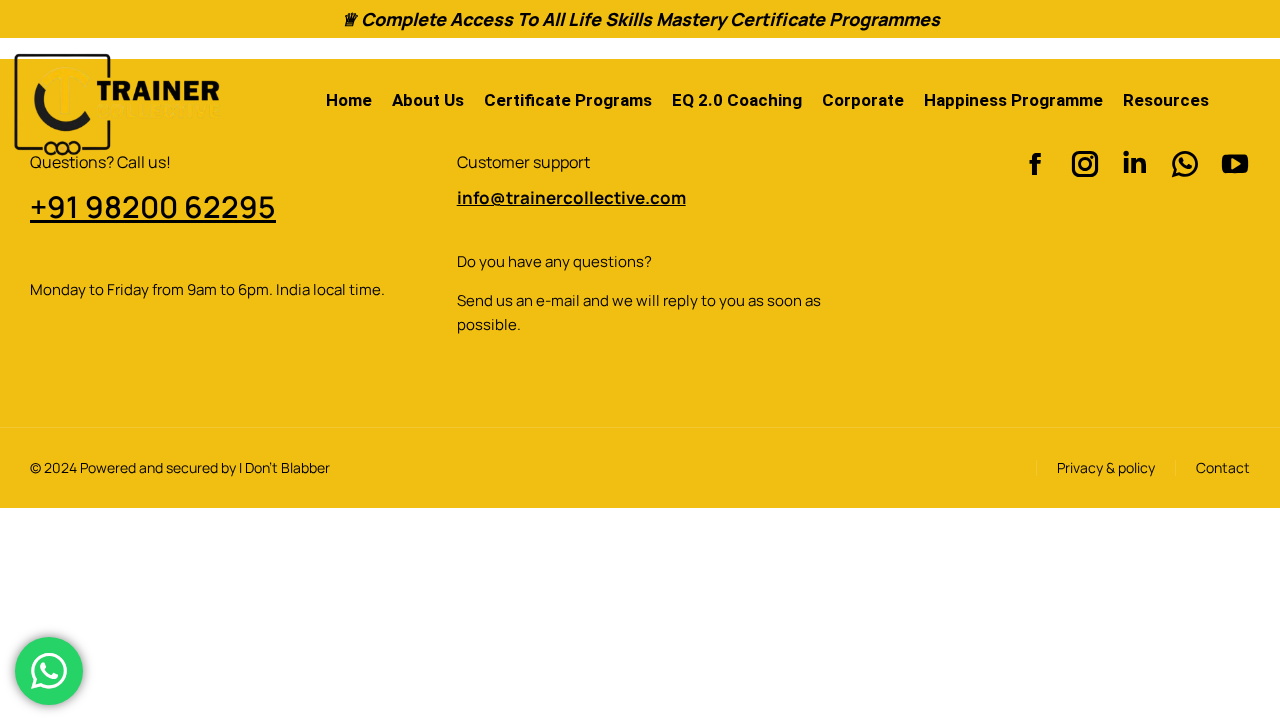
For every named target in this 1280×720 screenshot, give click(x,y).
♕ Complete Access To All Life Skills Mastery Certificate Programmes (640, 19)
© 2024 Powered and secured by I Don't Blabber (180, 467)
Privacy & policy (1106, 467)
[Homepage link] (115, 100)
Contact (1223, 467)
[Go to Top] (1230, 670)
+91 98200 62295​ (153, 206)
